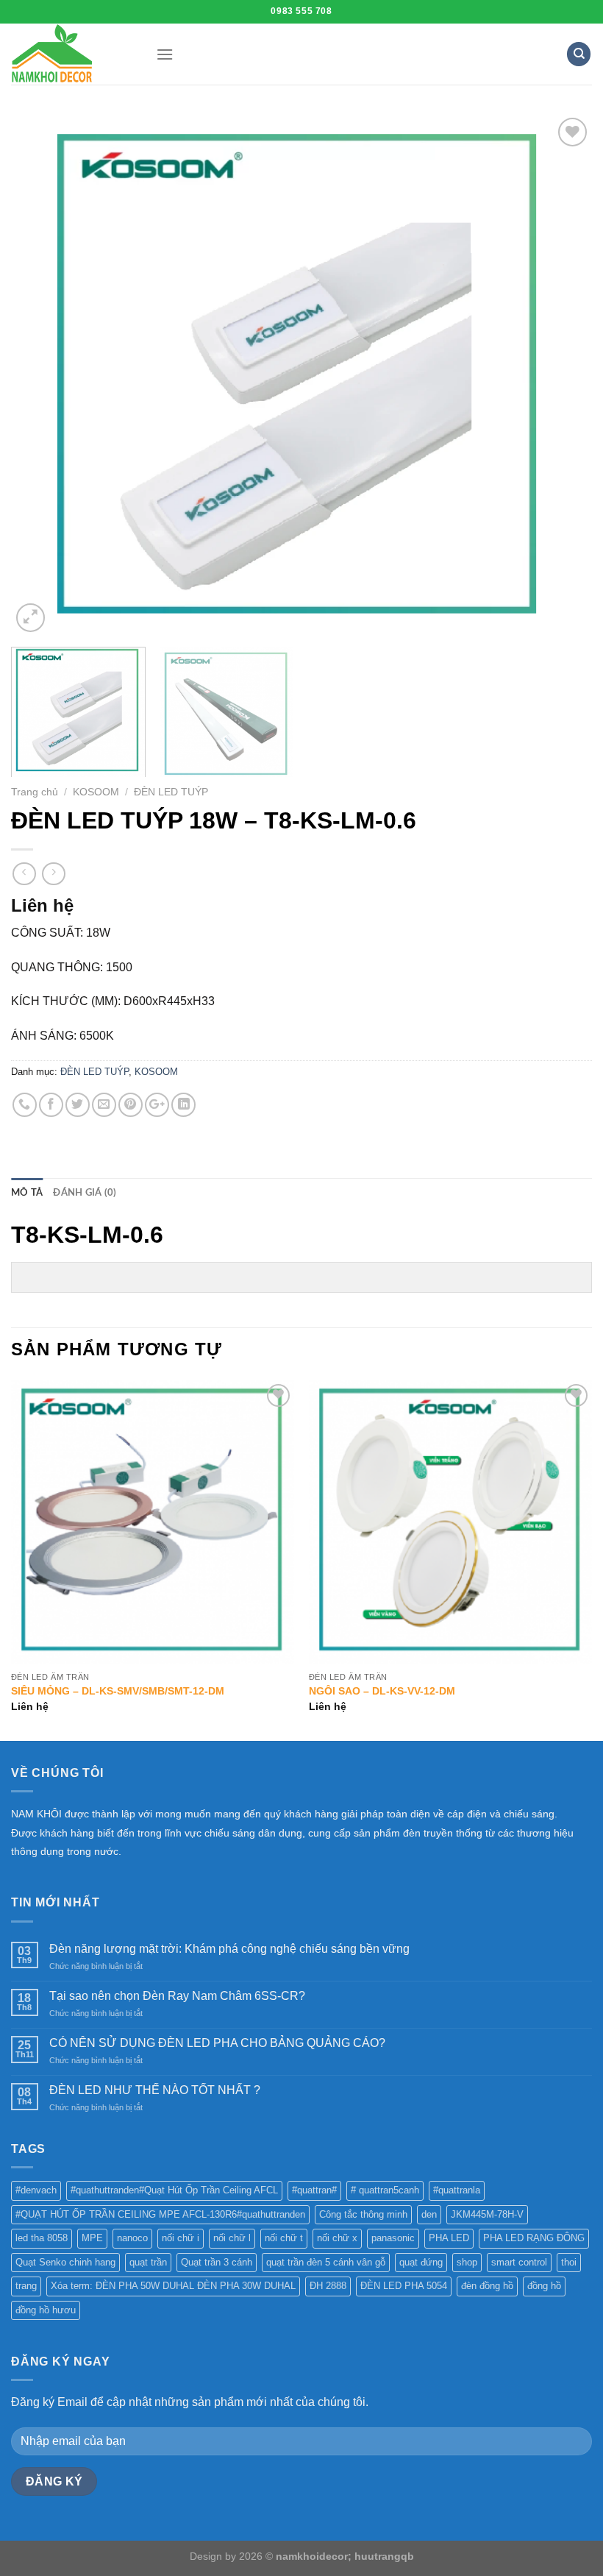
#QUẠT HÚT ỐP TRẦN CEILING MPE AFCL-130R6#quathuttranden (160, 2214)
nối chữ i (181, 2238)
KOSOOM (96, 792)
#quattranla (457, 2190)
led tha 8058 (42, 2238)
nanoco (132, 2238)
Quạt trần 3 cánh (217, 2262)
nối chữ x (337, 2238)
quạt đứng (421, 2262)
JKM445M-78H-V (487, 2214)
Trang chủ (35, 792)
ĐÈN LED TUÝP (171, 792)
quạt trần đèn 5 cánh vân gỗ (326, 2262)
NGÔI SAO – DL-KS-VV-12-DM (382, 1691)
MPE (92, 2238)
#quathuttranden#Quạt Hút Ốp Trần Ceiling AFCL (174, 2190)
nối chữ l (232, 2238)
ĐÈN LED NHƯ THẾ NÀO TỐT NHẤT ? (155, 2090)
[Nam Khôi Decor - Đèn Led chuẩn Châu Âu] (72, 54)
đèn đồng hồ (487, 2286)
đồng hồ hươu (46, 2310)
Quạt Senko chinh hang (65, 2262)
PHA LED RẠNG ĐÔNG (534, 2238)
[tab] (27, 1193)
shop (467, 2262)
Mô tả (27, 1193)
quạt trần (148, 2262)
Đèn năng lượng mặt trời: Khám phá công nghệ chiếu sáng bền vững (229, 1949)
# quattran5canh (385, 2190)
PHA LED (449, 2238)
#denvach (36, 2190)
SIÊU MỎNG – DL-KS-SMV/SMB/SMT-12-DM (118, 1691)
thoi (569, 2262)
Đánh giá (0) (85, 1193)
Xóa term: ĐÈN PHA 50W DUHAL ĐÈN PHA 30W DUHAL (173, 2286)
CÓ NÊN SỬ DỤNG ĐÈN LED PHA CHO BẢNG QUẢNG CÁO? (217, 2043)
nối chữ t (284, 2238)
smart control (519, 2262)
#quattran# (314, 2190)
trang (26, 2286)
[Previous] (41, 375)
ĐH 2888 (328, 2286)
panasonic (393, 2238)
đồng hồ (544, 2286)
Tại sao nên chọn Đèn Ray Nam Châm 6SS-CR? (177, 1996)
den (429, 2214)
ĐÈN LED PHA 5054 (404, 2286)
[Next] (562, 375)
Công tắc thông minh (363, 2214)
